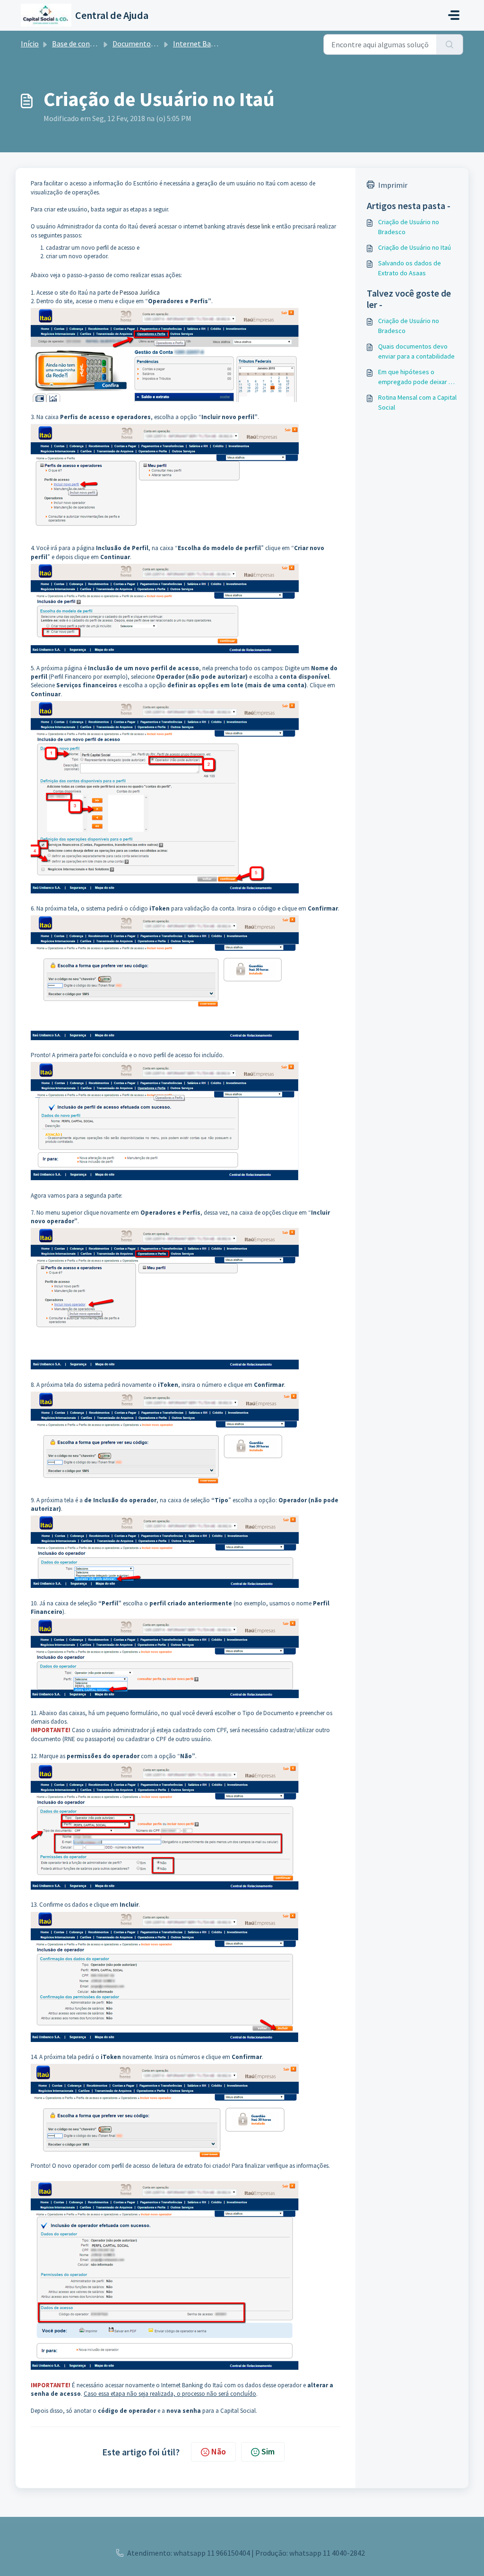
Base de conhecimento (89, 44)
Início (30, 44)
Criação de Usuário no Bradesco (409, 227)
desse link (258, 226)
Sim (268, 2451)
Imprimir (393, 185)
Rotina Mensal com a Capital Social (417, 402)
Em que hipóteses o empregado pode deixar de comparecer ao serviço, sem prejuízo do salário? (417, 377)
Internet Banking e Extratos (219, 44)
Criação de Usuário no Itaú (415, 247)
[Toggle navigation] (454, 15)
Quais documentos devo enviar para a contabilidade (416, 351)
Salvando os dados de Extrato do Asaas (410, 268)
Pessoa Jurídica (140, 293)
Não (219, 2451)
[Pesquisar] (450, 44)
